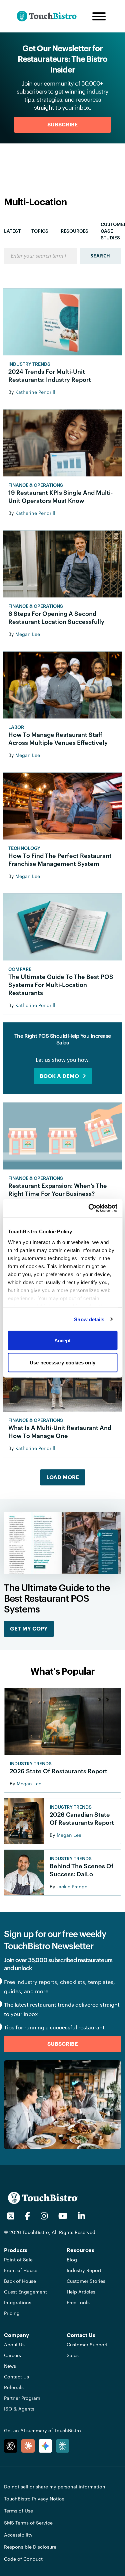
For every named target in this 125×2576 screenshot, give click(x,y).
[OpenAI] (11, 2446)
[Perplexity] (63, 2446)
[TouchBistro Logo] (52, 16)
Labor (16, 727)
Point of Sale (18, 2260)
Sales (73, 2355)
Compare (20, 969)
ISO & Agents (19, 2409)
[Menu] (99, 16)
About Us (14, 2344)
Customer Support (87, 2344)
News (10, 2366)
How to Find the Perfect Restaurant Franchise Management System (60, 860)
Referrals (14, 2387)
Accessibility (18, 2535)
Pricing (12, 2313)
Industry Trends (29, 364)
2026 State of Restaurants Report (58, 1771)
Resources (74, 231)
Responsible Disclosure (30, 2547)
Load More (63, 1477)
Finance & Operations (36, 485)
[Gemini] (45, 2446)
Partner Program (22, 2398)
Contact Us (16, 2377)
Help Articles (81, 2292)
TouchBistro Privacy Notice (34, 2499)
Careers (12, 2355)
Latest (12, 231)
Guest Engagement (25, 2292)
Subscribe (63, 125)
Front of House (21, 2270)
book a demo (59, 1076)
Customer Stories (86, 2281)
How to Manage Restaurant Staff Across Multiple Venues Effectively (58, 739)
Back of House (20, 2281)
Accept (63, 1340)
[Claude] (28, 2446)
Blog (72, 2260)
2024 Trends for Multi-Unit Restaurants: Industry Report (50, 375)
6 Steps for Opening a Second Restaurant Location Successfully (56, 618)
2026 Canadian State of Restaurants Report (82, 1818)
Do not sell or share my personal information (55, 2487)
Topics (40, 231)
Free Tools (78, 2302)
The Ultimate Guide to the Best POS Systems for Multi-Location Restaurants (61, 985)
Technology (24, 848)
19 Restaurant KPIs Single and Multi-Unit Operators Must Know (60, 496)
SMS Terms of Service (28, 2523)
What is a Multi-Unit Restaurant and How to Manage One (60, 1432)
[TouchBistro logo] (43, 2197)
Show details (89, 1319)
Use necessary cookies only (62, 1362)
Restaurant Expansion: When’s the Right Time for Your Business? (58, 1190)
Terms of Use (18, 2511)
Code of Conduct (23, 2559)
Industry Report (84, 2270)
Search (100, 256)
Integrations (18, 2302)
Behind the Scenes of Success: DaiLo (82, 1870)
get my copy (29, 1629)
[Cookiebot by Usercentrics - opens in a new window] (89, 1208)
